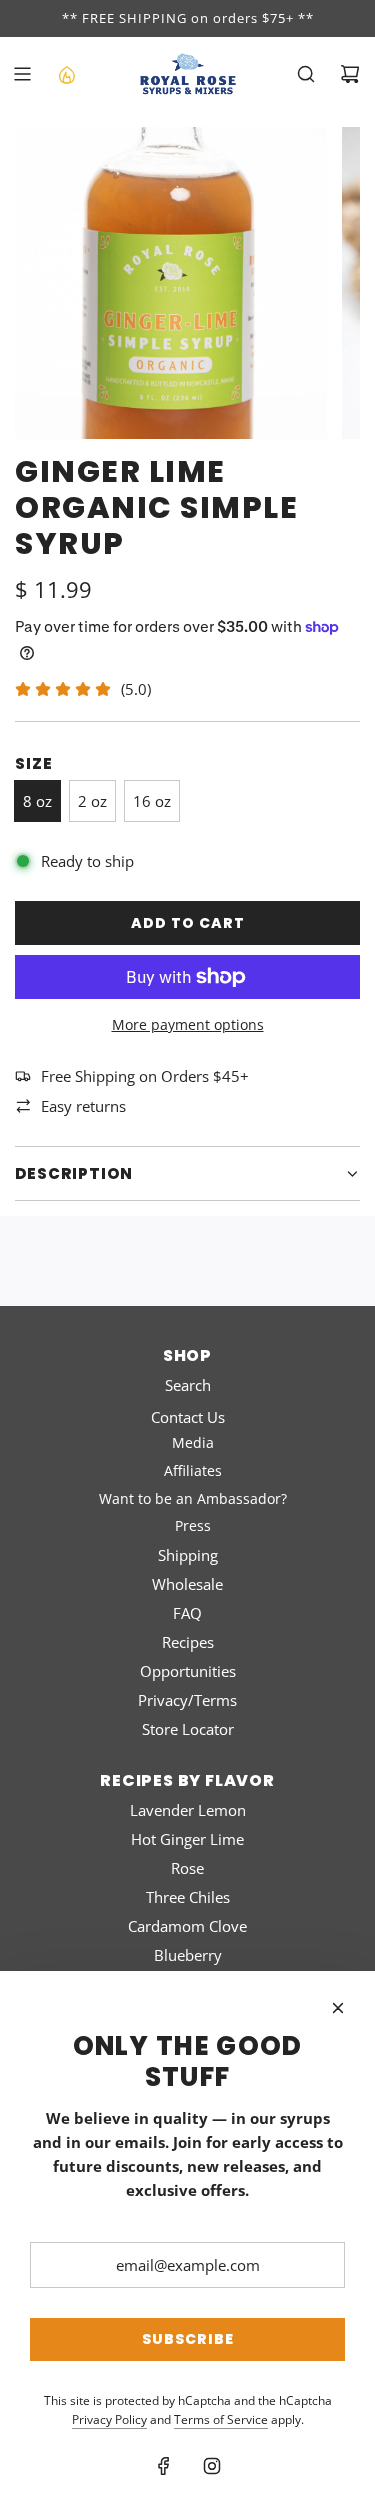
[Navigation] (22, 74)
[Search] (306, 74)
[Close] (338, 2008)
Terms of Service (221, 2419)
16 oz (152, 801)
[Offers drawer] (66, 74)
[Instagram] (212, 2466)
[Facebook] (164, 2466)
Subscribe (188, 2339)
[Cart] (350, 74)
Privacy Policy (109, 2419)
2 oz (92, 801)
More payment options (188, 1024)
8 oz (37, 801)
